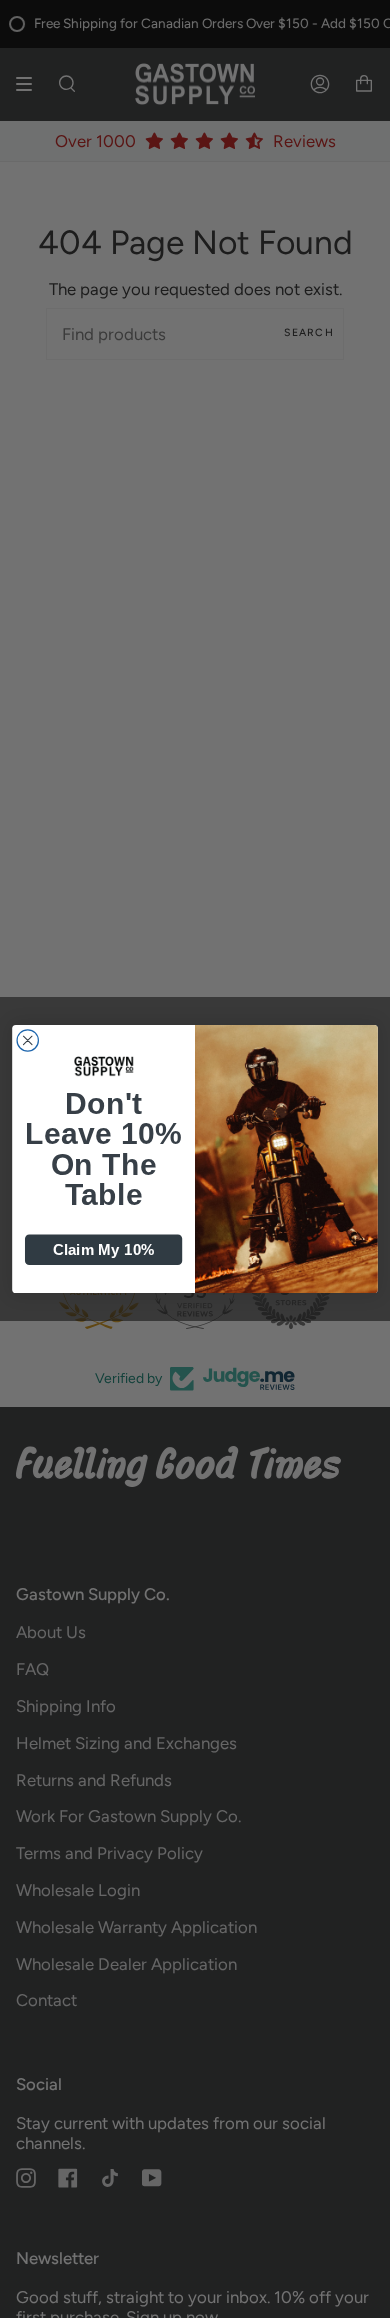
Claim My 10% (104, 1249)
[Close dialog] (27, 1040)
